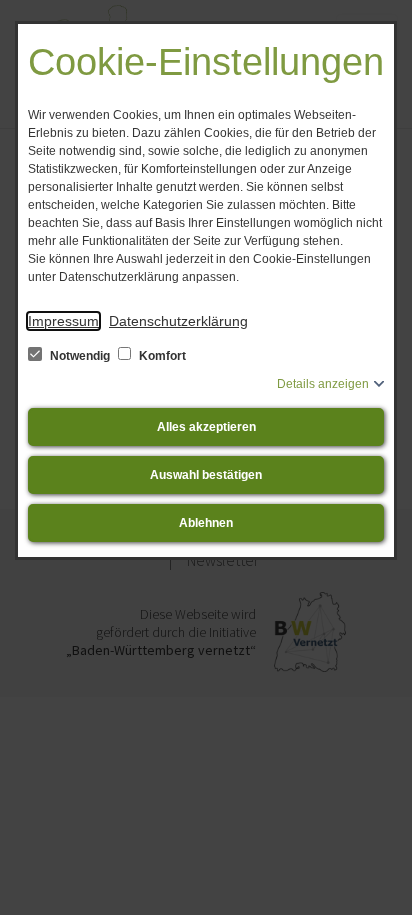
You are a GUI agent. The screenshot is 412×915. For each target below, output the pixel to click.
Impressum (63, 321)
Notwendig (80, 356)
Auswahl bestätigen (206, 475)
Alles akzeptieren (206, 427)
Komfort (161, 356)
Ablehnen (206, 523)
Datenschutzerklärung (178, 321)
